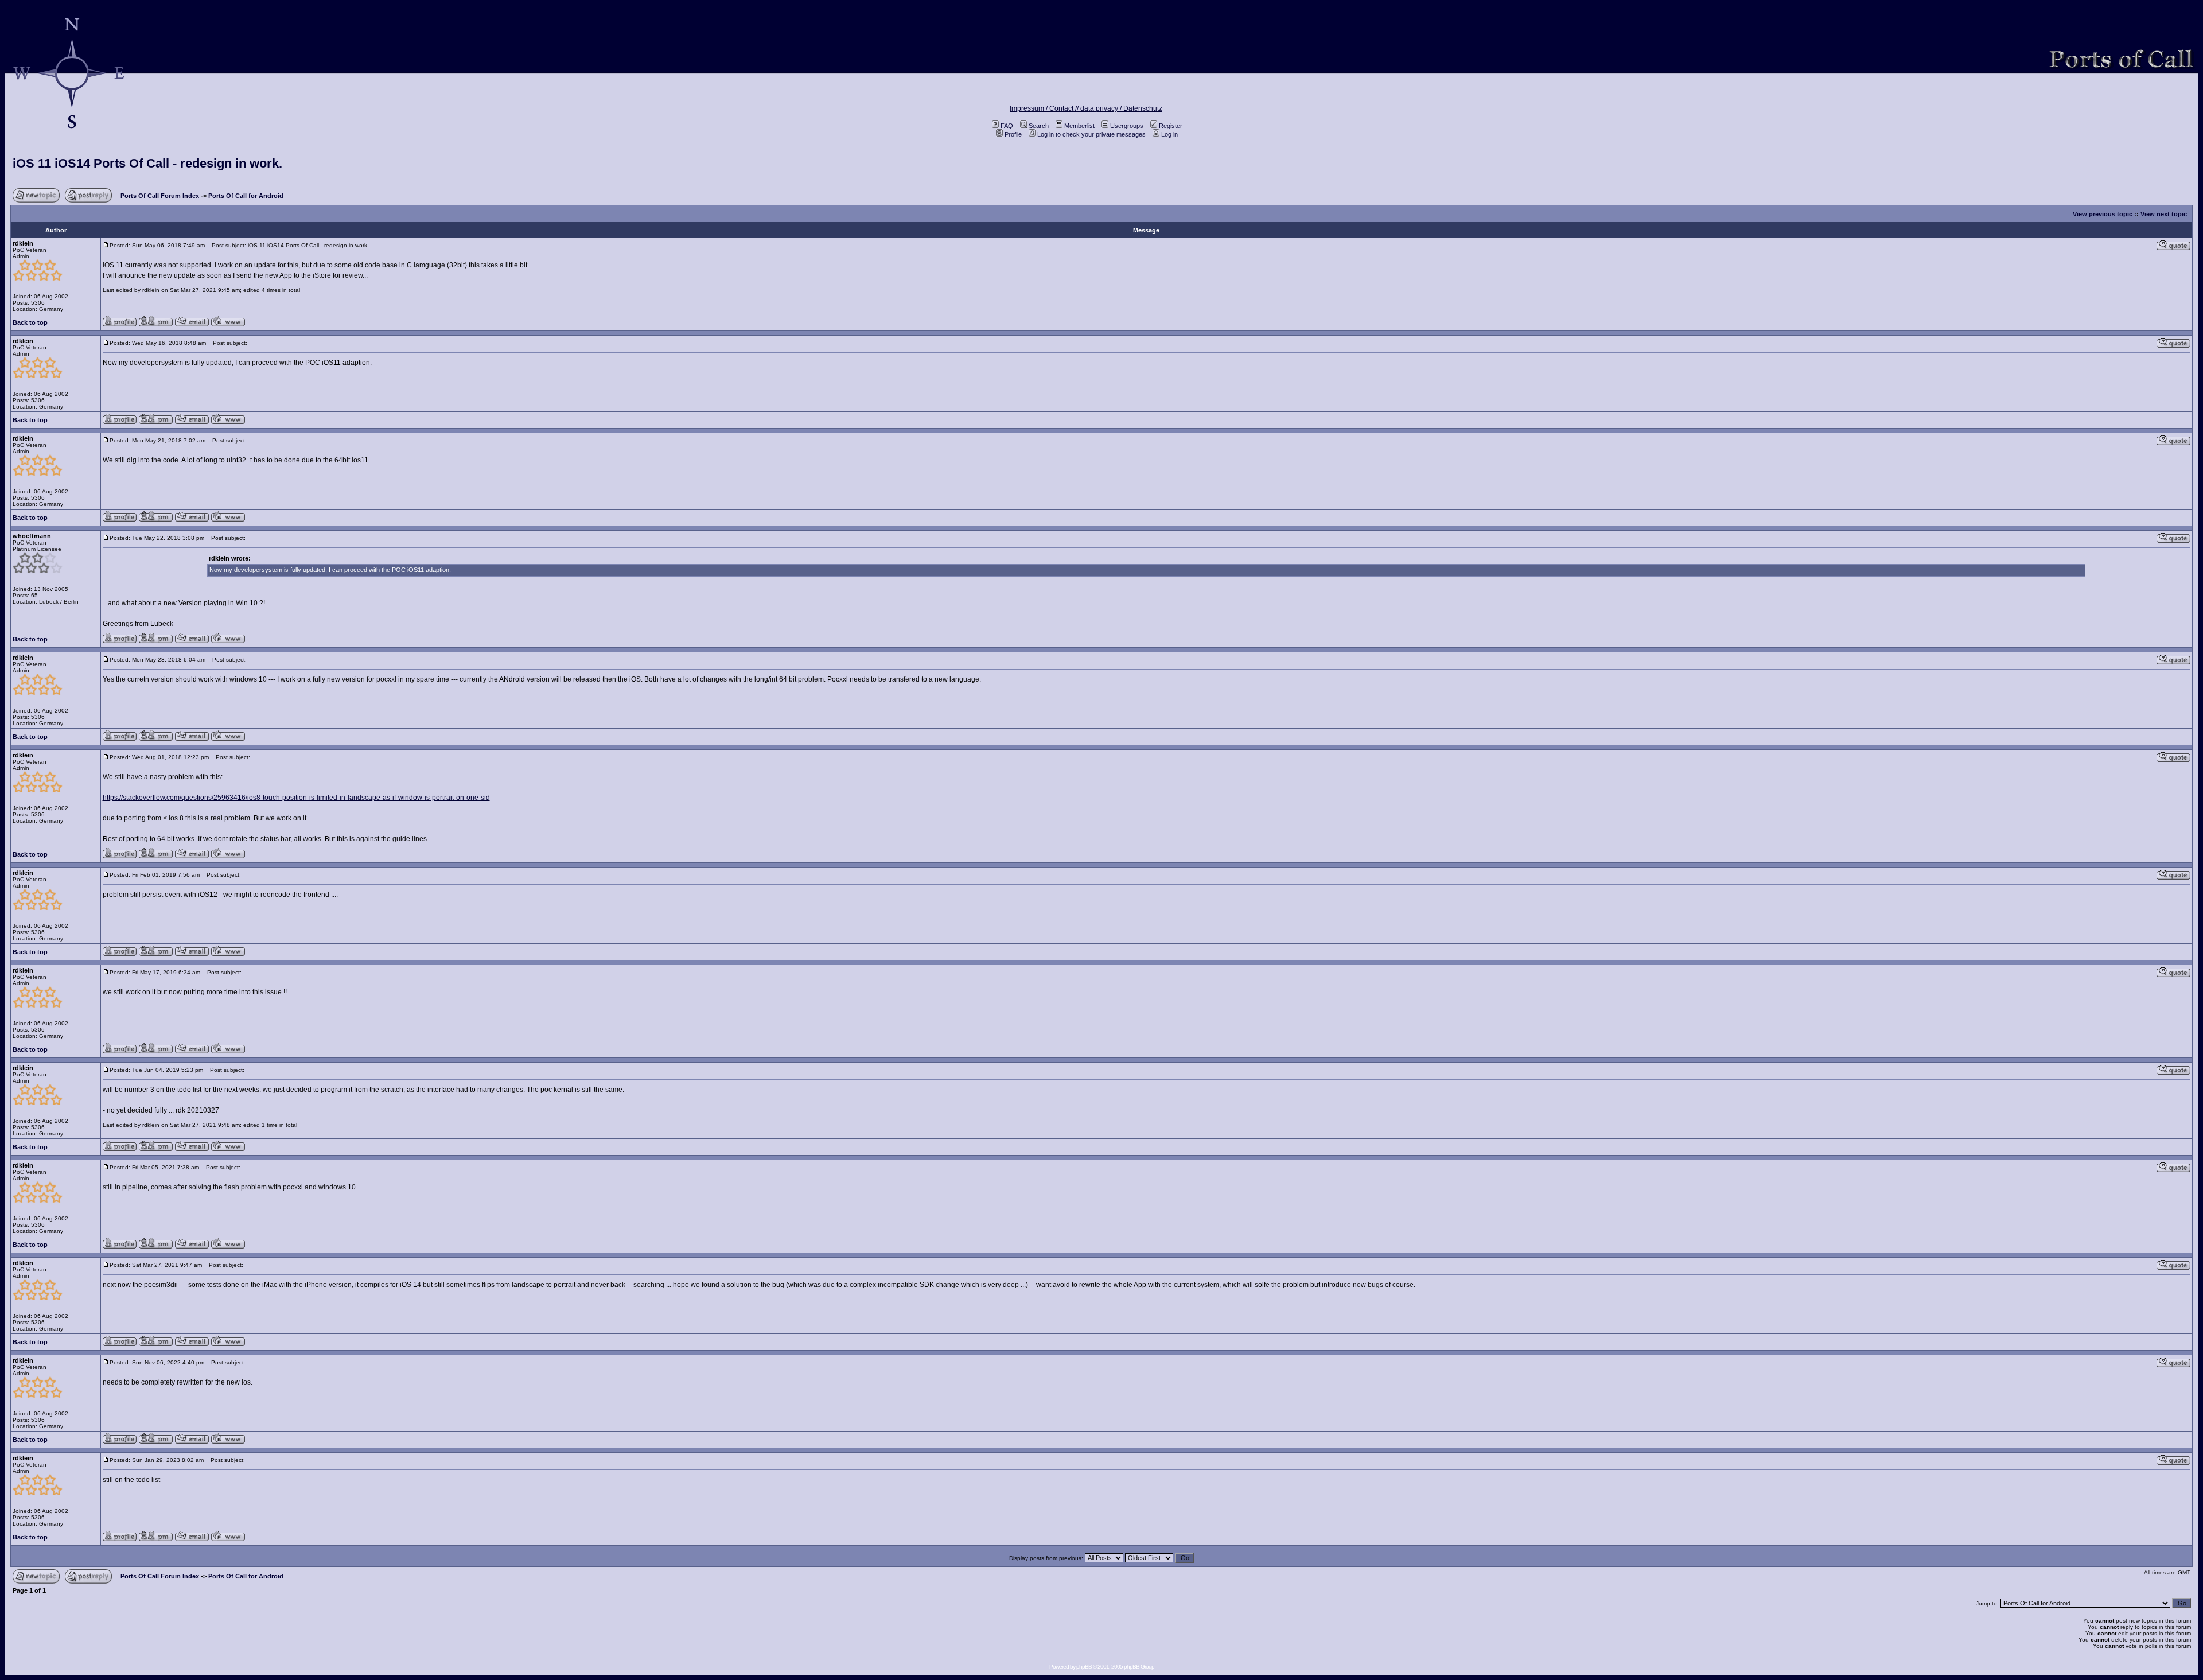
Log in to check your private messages (1091, 134)
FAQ (1007, 126)
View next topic (2164, 214)
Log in (1169, 134)
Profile (1013, 134)
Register (1171, 126)
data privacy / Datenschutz (1121, 108)
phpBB (1084, 1667)
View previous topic (2103, 214)
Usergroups (1127, 126)
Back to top (30, 322)
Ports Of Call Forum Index (160, 196)
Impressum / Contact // (1045, 108)
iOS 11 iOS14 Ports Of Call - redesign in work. (147, 163)
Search (1039, 126)
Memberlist (1079, 126)
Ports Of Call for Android (246, 196)
